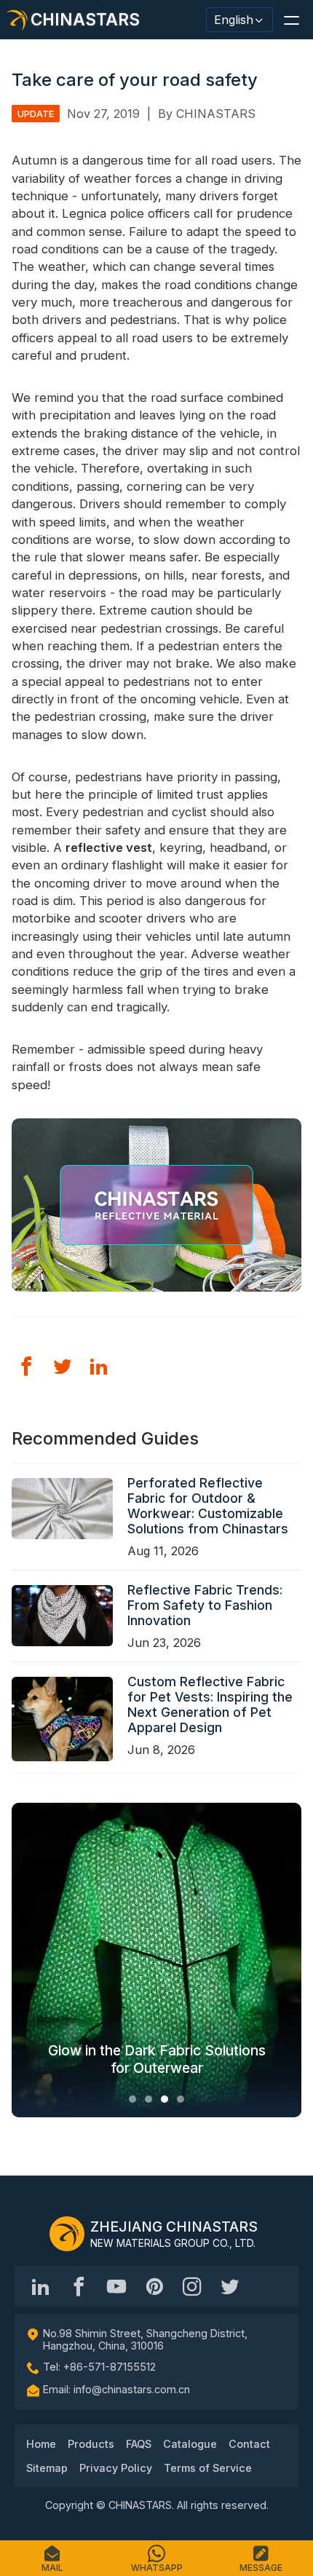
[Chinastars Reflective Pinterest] (154, 2286)
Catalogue (190, 2444)
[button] (291, 20)
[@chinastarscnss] (79, 2286)
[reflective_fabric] (192, 2286)
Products (91, 2444)
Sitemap (47, 2468)
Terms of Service (208, 2468)
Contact (249, 2444)
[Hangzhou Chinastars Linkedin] (41, 2286)
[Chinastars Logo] (67, 2234)
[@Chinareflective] (230, 2286)
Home (41, 2444)
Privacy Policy (116, 2468)
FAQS (139, 2444)
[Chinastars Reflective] (116, 2286)
